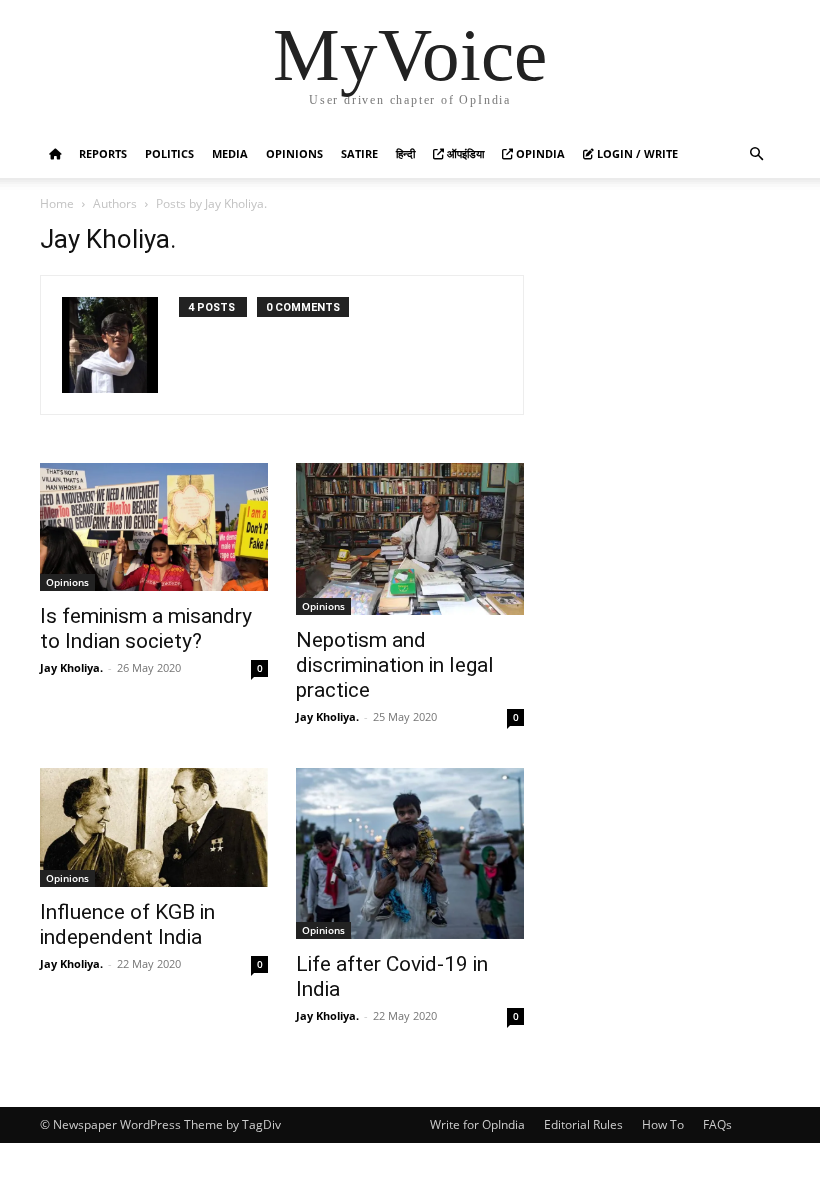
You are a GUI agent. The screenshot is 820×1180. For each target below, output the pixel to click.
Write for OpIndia (477, 1124)
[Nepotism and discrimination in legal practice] (410, 539)
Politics (169, 153)
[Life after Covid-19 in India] (410, 853)
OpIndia (539, 153)
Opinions (294, 153)
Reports (103, 153)
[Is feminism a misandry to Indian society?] (154, 527)
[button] (756, 154)
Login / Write (636, 153)
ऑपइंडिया (464, 153)
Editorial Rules (583, 1124)
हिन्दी (405, 153)
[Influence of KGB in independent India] (154, 827)
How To (663, 1124)
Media (230, 153)
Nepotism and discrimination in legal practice (395, 665)
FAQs (717, 1124)
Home (57, 203)
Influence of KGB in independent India (127, 924)
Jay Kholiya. (71, 667)
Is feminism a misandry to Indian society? (146, 628)
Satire (359, 153)
